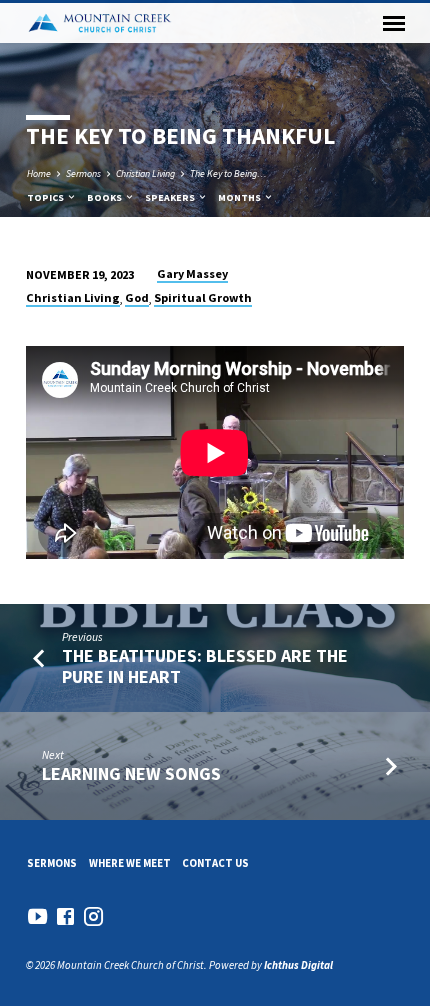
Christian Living (145, 173)
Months (240, 197)
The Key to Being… (228, 173)
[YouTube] (37, 916)
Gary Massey (192, 273)
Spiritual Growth (203, 297)
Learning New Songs (131, 773)
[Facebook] (65, 916)
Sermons (83, 173)
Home (39, 173)
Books (105, 197)
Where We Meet (130, 863)
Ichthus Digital (298, 965)
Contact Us (215, 863)
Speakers (171, 197)
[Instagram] (93, 916)
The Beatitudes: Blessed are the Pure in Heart (205, 665)
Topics (46, 197)
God (137, 297)
